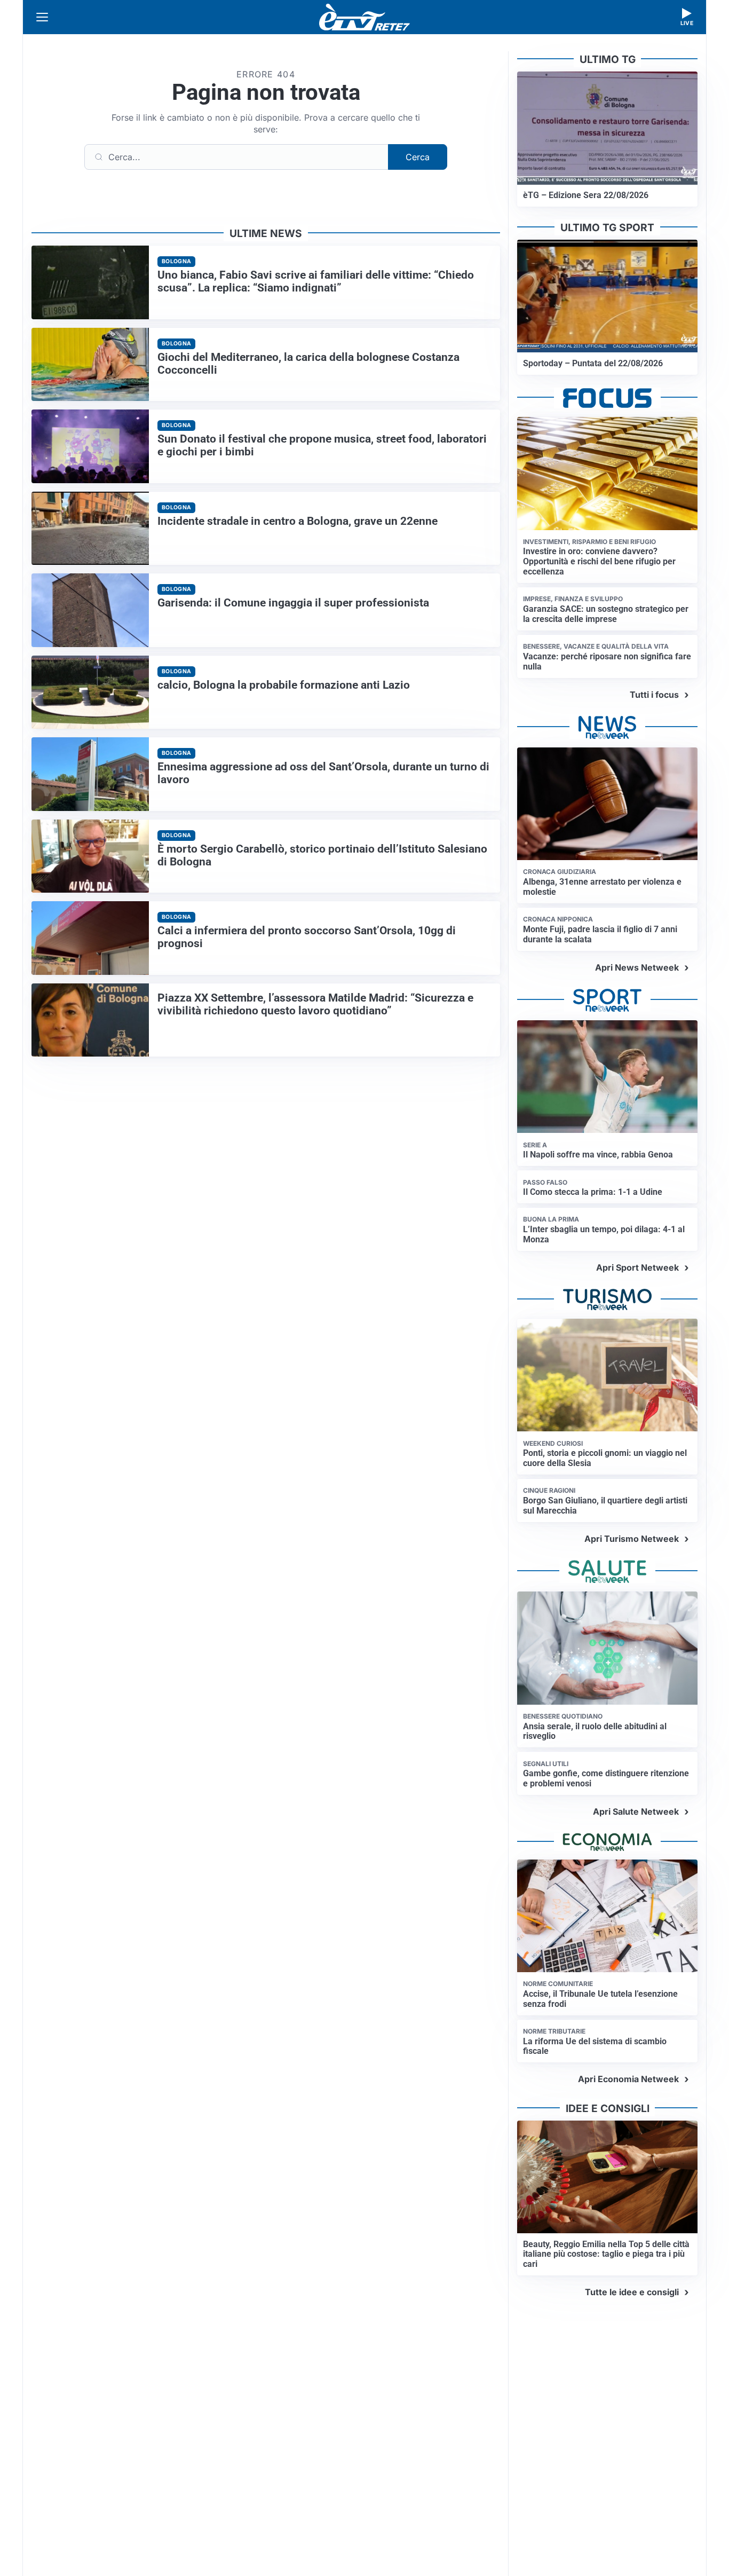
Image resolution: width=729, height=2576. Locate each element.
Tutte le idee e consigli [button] (632, 2292)
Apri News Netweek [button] (637, 967)
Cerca (418, 157)
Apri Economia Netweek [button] (628, 2079)
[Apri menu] (42, 17)
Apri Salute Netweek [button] (636, 1811)
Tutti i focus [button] (654, 695)
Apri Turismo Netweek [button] (632, 1539)
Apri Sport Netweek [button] (637, 1267)
